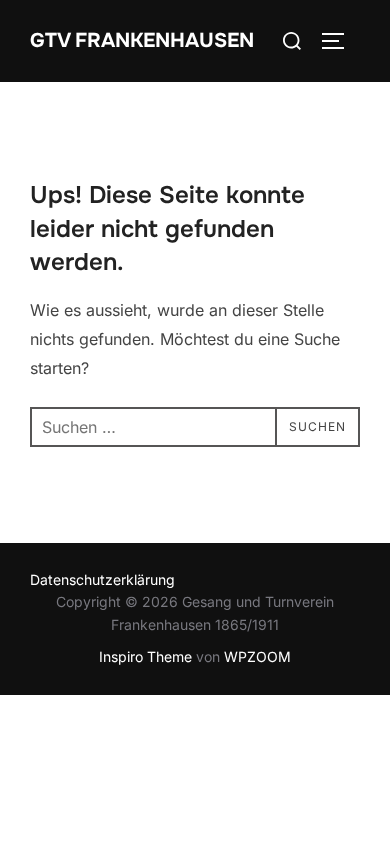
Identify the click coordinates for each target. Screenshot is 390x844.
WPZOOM (257, 656)
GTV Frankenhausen (142, 40)
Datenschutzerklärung (102, 579)
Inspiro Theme (145, 656)
